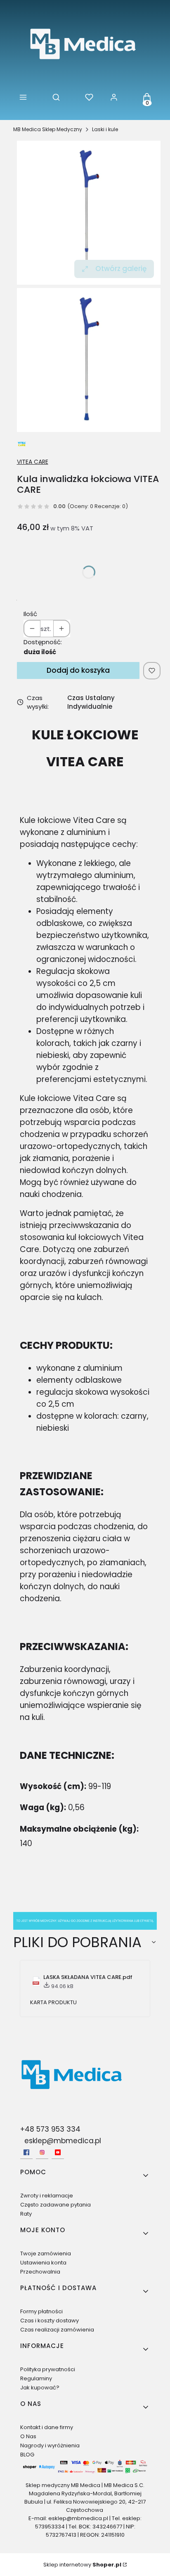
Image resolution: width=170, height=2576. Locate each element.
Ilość (30, 614)
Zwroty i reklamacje (47, 2196)
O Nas (28, 2436)
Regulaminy (36, 2378)
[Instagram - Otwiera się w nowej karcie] (42, 2152)
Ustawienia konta (43, 2263)
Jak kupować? (40, 2388)
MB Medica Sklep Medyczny (48, 129)
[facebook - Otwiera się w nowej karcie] (26, 2152)
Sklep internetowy (82, 2565)
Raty (26, 2214)
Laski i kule (105, 129)
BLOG (27, 2455)
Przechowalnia (40, 2272)
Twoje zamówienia (46, 2253)
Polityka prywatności (48, 2369)
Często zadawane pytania (55, 2205)
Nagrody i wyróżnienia (50, 2445)
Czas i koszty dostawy (50, 2321)
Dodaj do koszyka (78, 670)
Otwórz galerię (121, 269)
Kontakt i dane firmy (47, 2427)
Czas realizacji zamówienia (57, 2330)
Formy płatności (41, 2311)
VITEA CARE (33, 462)
